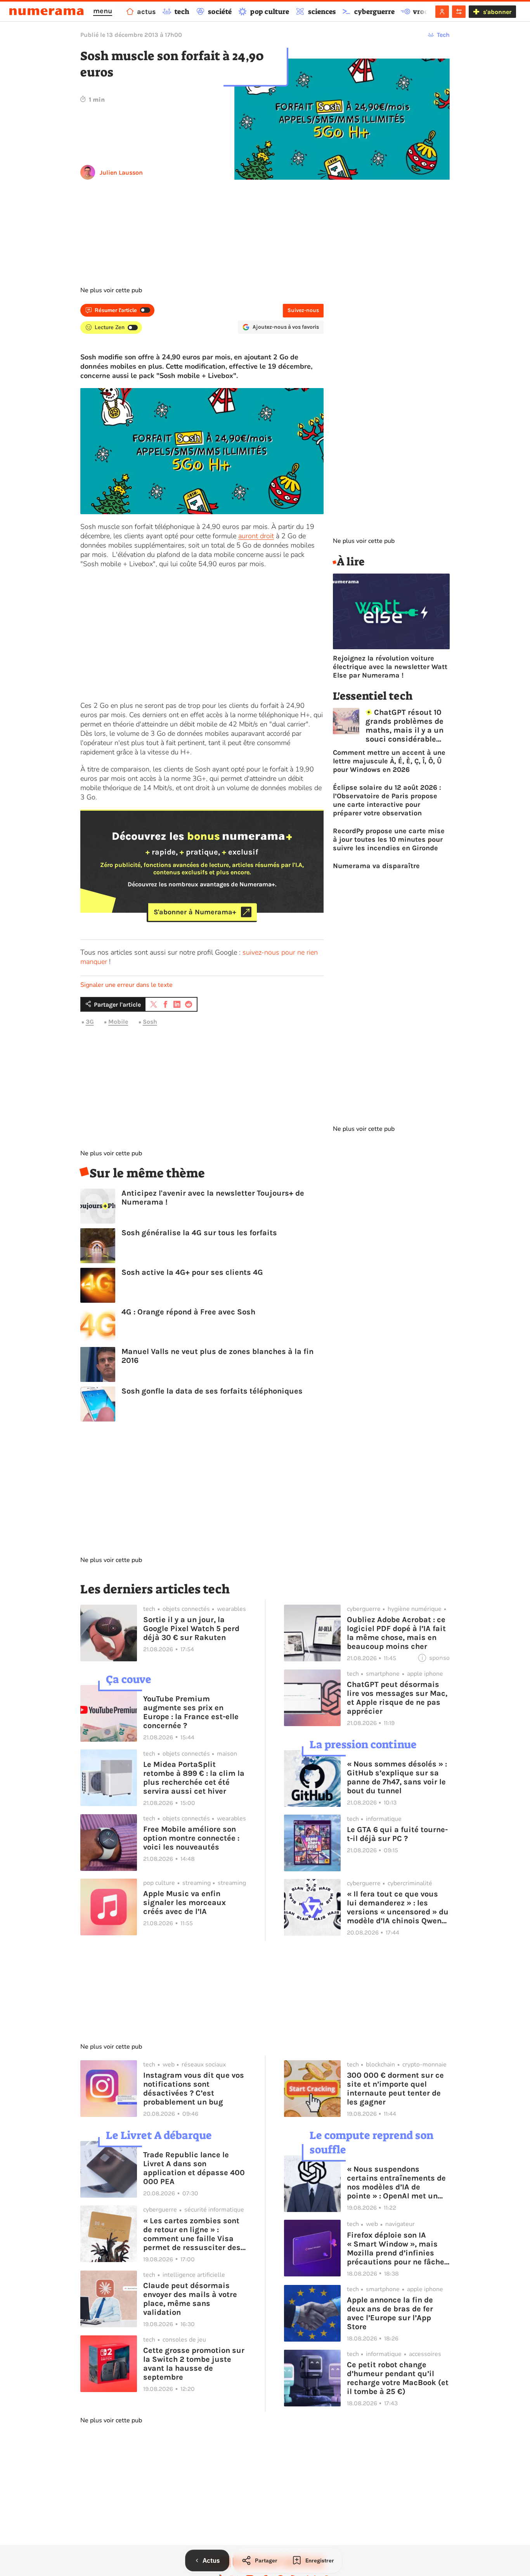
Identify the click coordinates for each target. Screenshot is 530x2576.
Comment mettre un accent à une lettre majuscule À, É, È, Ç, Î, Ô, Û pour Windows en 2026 (389, 761)
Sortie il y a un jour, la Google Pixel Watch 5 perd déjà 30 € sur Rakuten (191, 1629)
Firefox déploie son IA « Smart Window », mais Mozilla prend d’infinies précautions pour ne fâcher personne (397, 2248)
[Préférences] (459, 12)
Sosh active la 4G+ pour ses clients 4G (192, 1272)
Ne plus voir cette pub (111, 290)
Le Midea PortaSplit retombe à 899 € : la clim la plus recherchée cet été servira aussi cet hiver (194, 1778)
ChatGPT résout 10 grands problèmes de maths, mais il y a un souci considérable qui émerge (404, 726)
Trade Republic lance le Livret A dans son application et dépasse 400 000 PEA (194, 2168)
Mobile (118, 1022)
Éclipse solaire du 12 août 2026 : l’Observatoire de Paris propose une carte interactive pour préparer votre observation (387, 800)
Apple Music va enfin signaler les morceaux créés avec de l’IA (184, 1903)
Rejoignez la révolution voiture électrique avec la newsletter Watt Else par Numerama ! (390, 667)
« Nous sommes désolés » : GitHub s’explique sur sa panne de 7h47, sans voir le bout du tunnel (397, 1777)
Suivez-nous (303, 310)
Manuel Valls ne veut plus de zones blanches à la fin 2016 (217, 1356)
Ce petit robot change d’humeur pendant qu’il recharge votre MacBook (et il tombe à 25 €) (398, 2378)
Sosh (150, 1022)
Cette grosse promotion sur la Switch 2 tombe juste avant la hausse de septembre (194, 2364)
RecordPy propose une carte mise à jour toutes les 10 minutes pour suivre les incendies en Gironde (389, 839)
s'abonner (497, 12)
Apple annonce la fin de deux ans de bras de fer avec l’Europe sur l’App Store (390, 2313)
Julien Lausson (121, 172)
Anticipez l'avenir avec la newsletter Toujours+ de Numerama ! (213, 1198)
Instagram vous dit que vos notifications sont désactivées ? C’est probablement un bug (194, 2089)
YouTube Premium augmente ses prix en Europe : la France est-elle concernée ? (191, 1712)
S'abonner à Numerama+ (195, 912)
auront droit (256, 536)
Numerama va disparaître (376, 866)
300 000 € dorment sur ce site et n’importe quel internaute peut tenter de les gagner (395, 2089)
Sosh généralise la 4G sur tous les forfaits (199, 1233)
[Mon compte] (442, 12)
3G (90, 1022)
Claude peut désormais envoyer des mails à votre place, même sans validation (190, 2299)
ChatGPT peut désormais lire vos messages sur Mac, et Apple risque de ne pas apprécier (397, 1698)
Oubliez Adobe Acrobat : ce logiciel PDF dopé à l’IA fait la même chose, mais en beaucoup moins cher (396, 1633)
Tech (443, 35)
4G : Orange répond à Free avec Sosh (188, 1312)
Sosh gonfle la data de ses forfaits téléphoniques (212, 1391)
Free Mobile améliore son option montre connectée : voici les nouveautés (191, 1838)
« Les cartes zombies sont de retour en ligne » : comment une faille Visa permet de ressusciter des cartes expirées (192, 2234)
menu (103, 11)
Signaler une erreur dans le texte (126, 985)
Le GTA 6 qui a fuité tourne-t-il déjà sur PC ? (397, 1834)
